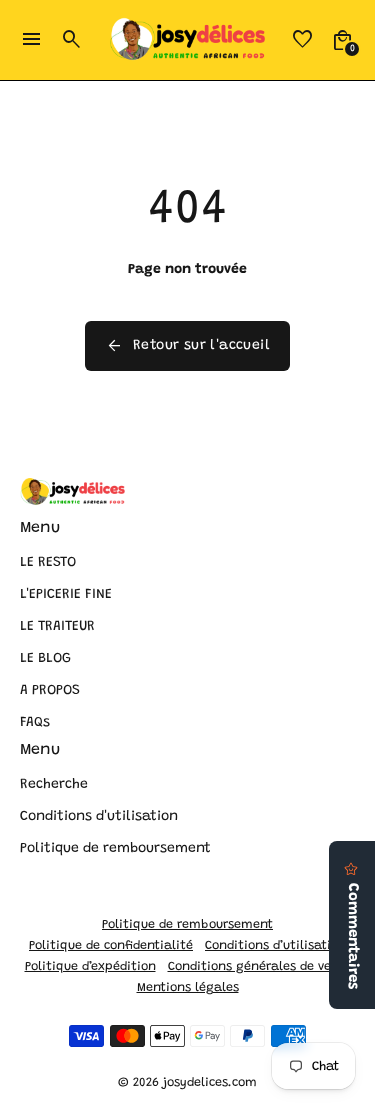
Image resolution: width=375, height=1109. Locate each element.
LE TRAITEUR (57, 627)
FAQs (35, 723)
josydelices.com (210, 1083)
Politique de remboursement (115, 849)
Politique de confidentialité (111, 946)
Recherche (54, 785)
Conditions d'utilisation (99, 817)
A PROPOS (50, 691)
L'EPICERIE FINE (66, 595)
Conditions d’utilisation (275, 946)
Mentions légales (188, 988)
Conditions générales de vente (259, 967)
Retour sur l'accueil (187, 346)
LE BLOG (45, 659)
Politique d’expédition (90, 967)
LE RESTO (48, 563)
